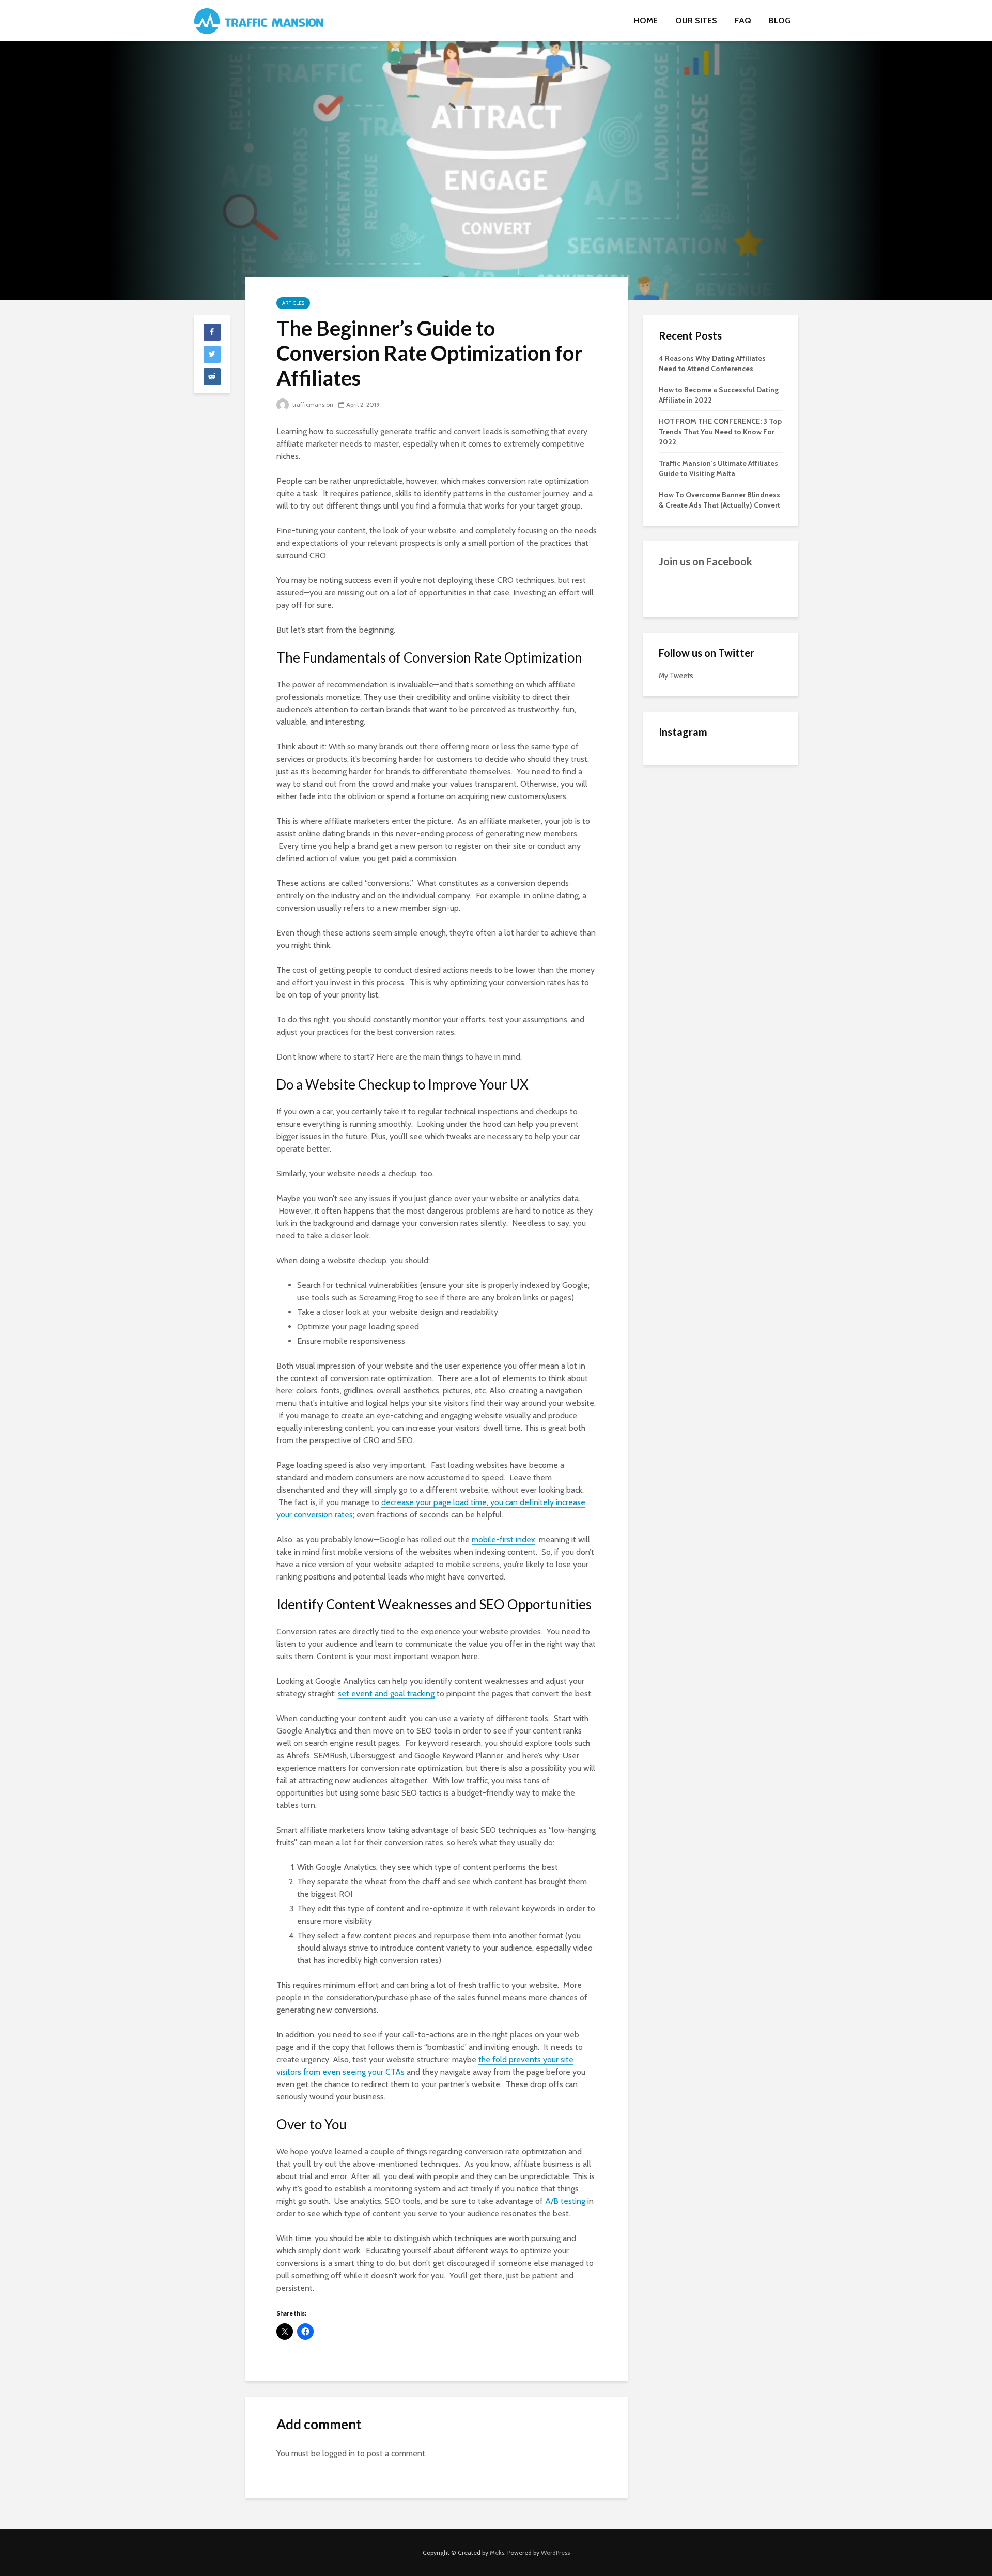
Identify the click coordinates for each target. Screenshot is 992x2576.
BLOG (780, 20)
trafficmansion (312, 404)
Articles (293, 303)
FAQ (743, 20)
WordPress (555, 2552)
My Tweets (676, 676)
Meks (497, 2552)
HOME (646, 20)
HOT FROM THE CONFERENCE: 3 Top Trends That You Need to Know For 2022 (720, 432)
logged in (339, 2453)
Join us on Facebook (706, 561)
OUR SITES (696, 20)
